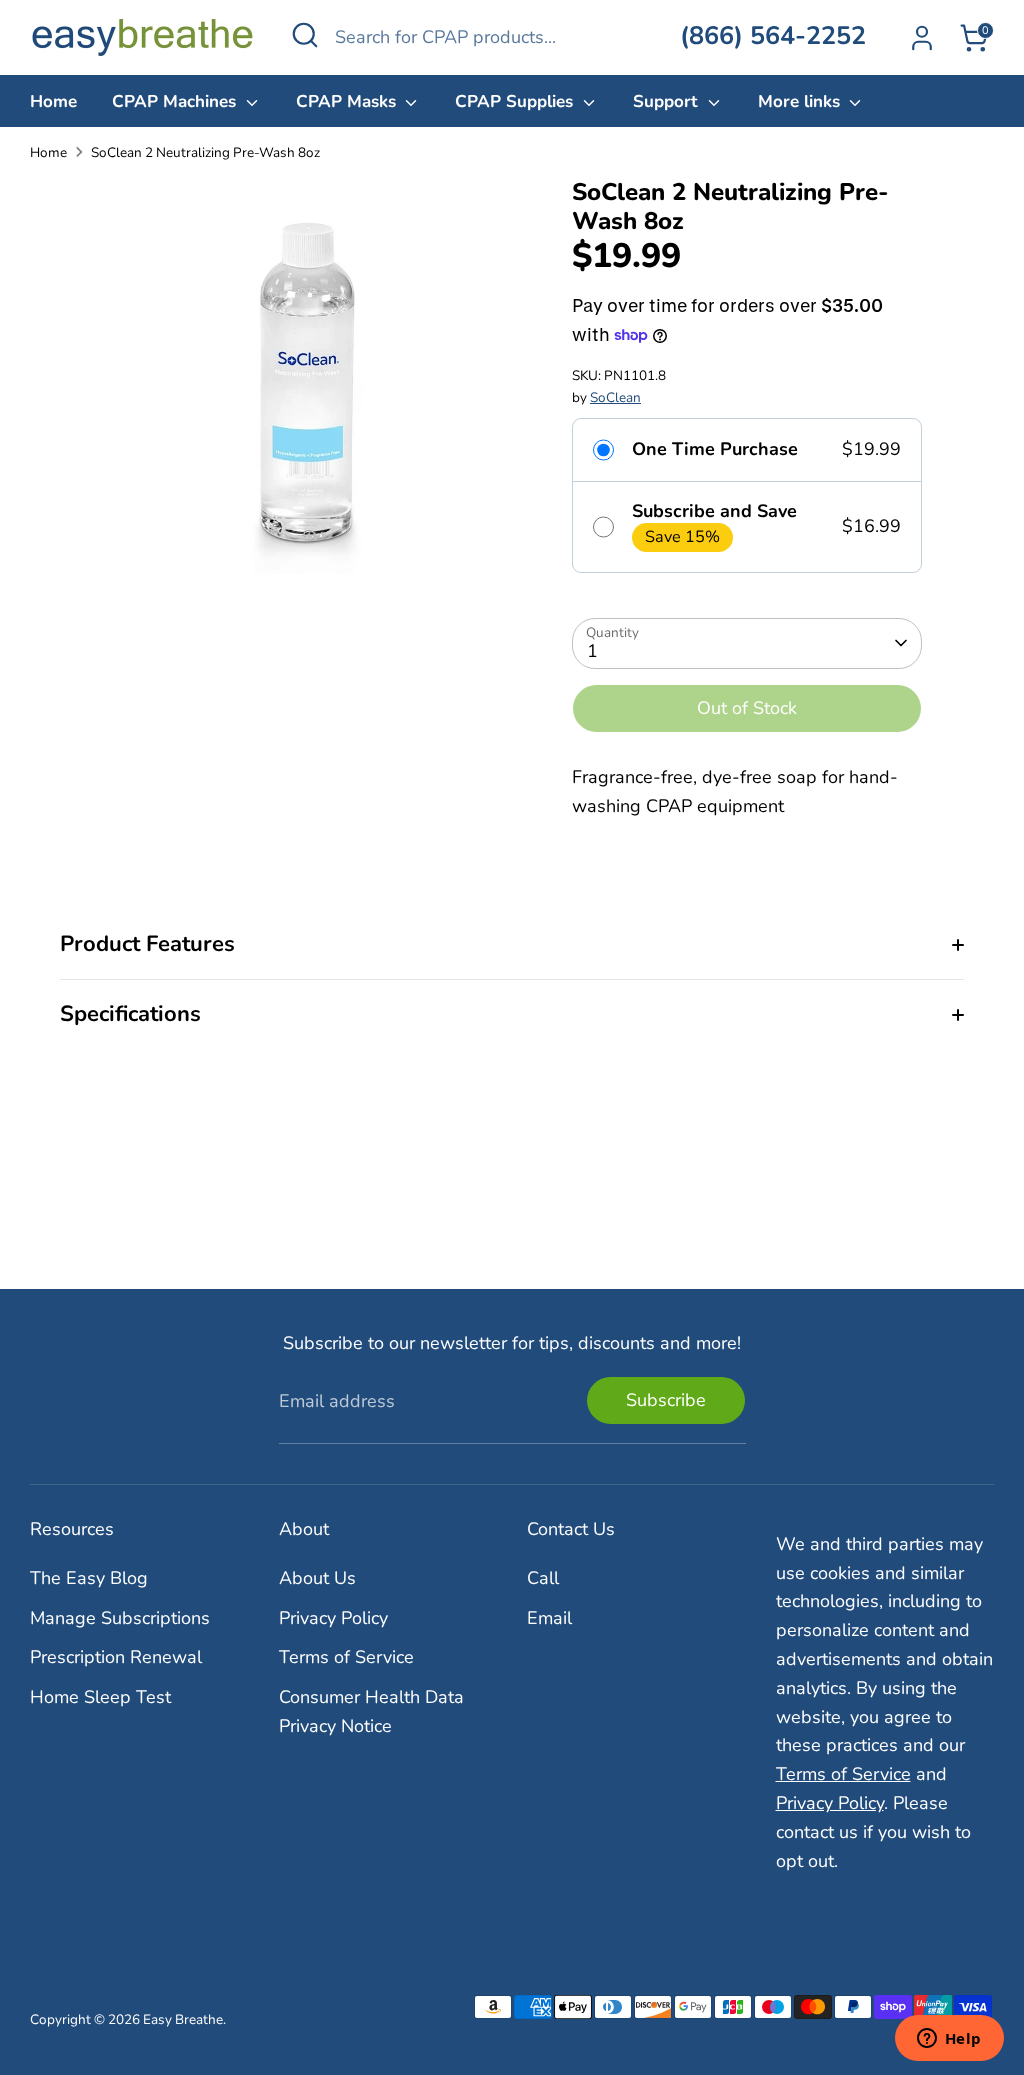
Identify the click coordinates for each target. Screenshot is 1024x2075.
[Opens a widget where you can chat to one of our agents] (949, 2040)
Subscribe (666, 1400)
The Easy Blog (89, 1578)
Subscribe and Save (714, 512)
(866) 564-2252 (773, 36)
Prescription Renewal (116, 1657)
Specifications (130, 1014)
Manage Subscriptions (120, 1618)
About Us (317, 1578)
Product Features (147, 944)
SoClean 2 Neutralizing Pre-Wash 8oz (205, 152)
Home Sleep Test (100, 1697)
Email (549, 1618)
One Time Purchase (715, 450)
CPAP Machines (176, 101)
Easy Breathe (183, 2019)
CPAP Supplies (516, 101)
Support (668, 101)
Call (543, 1578)
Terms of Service (346, 1657)
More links (801, 101)
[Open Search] (305, 35)
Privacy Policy (333, 1618)
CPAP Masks (348, 101)
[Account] (922, 38)
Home (53, 101)
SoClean (615, 397)
